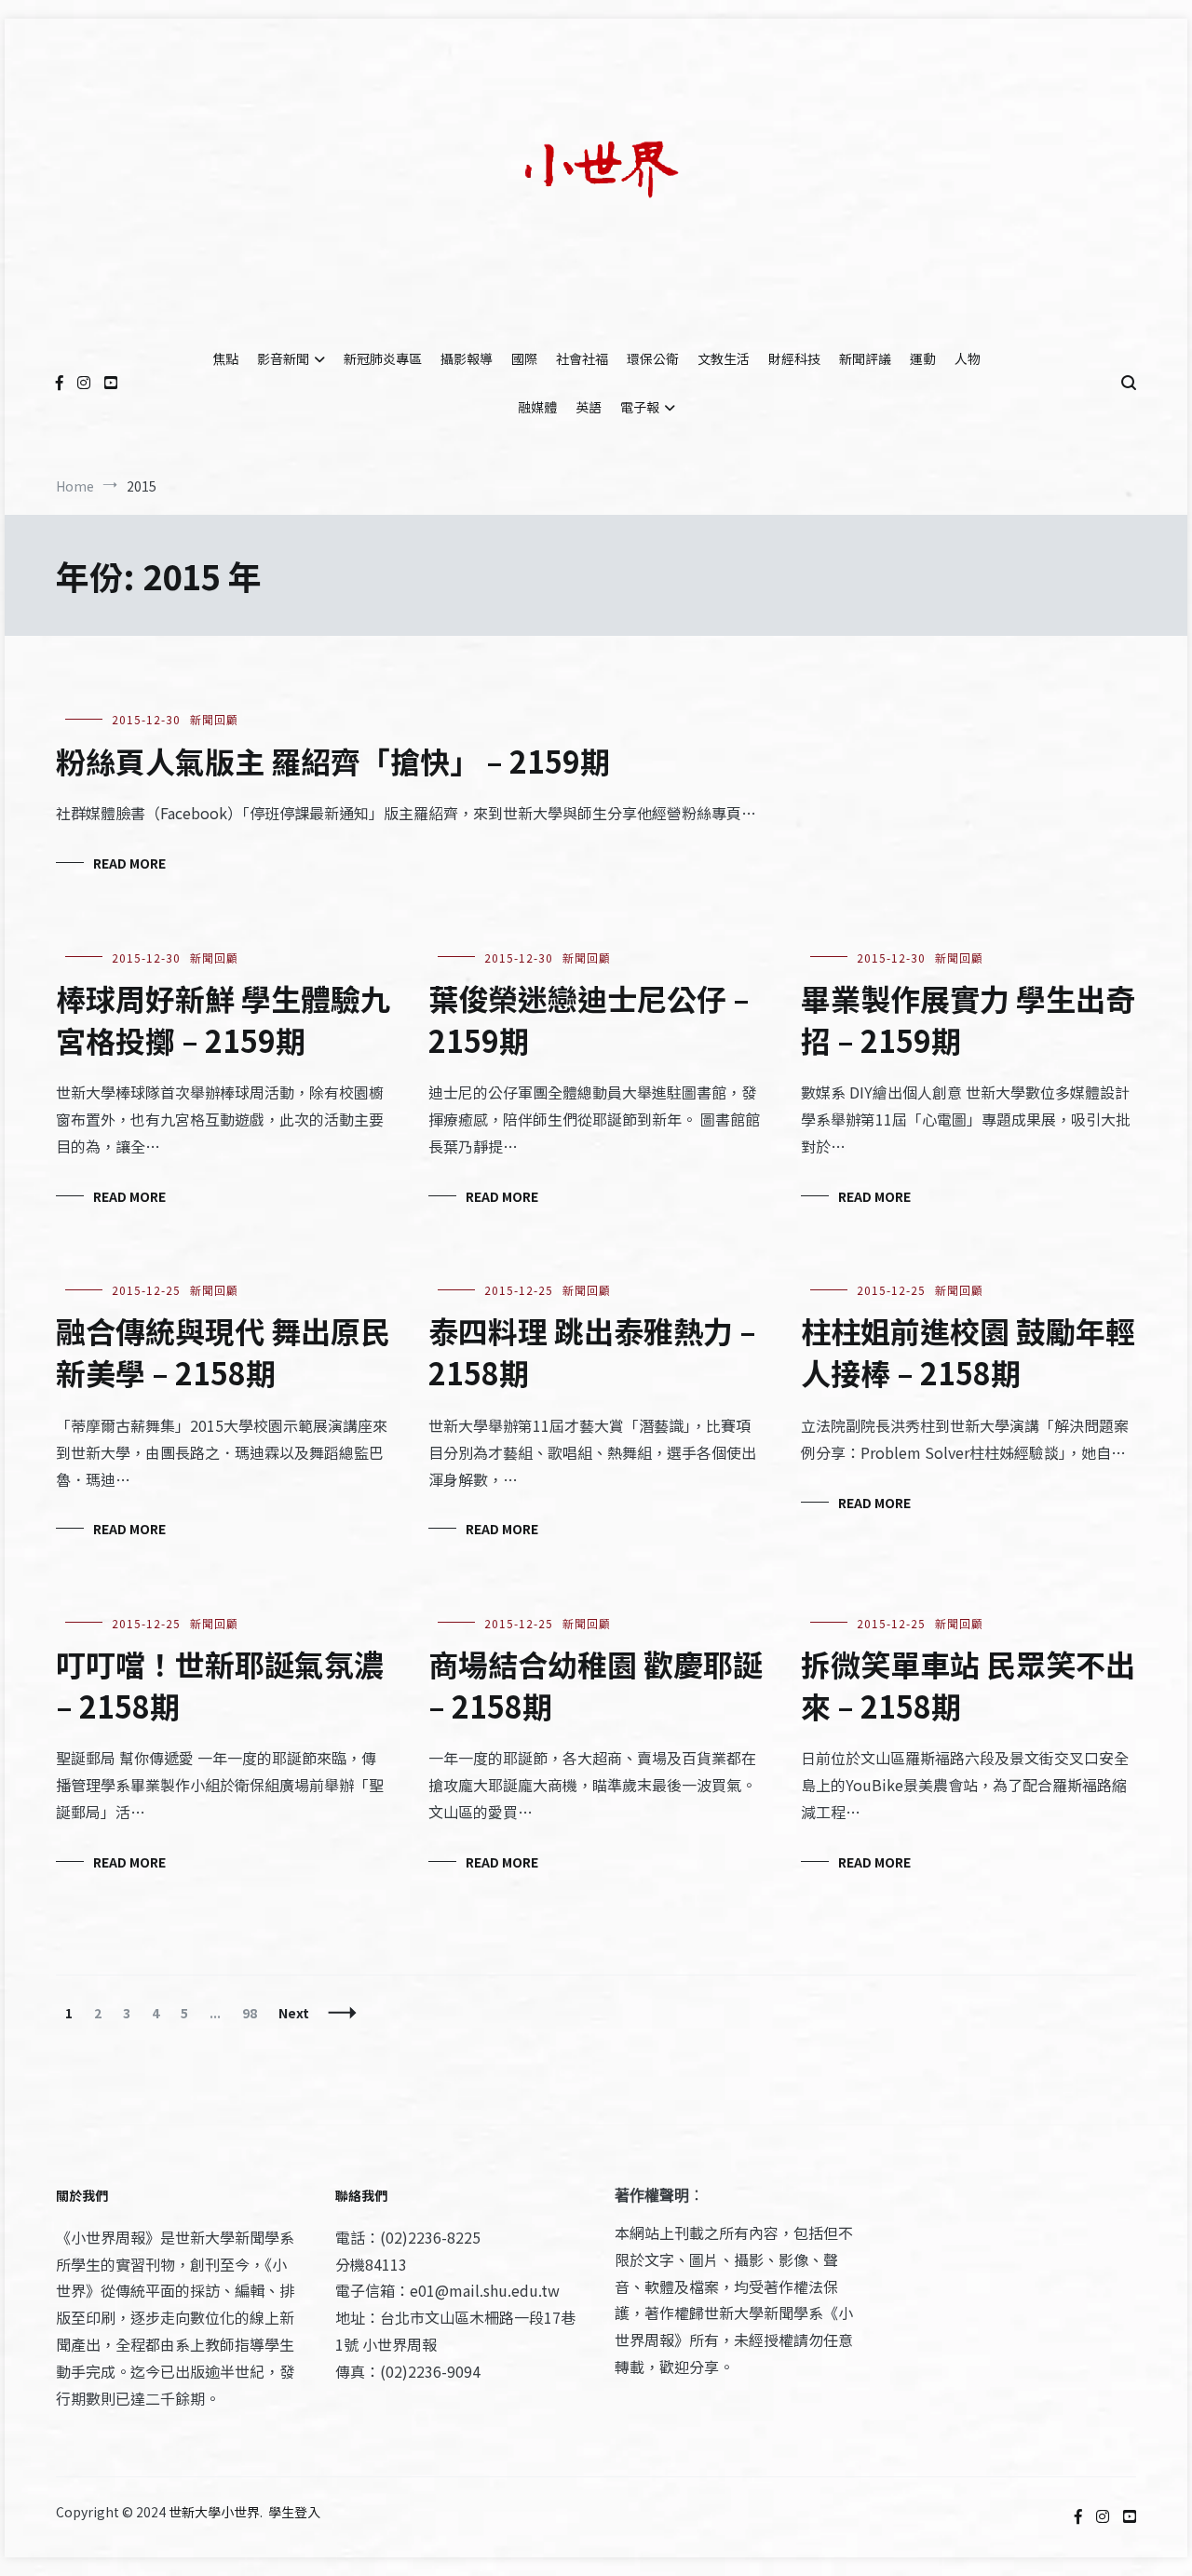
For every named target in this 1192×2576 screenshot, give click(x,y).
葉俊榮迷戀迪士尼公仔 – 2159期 (589, 1019)
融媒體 (537, 407)
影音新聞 (283, 358)
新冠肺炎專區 (383, 358)
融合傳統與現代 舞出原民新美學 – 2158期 (223, 1351)
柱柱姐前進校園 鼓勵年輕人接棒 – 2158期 (968, 1351)
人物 (968, 358)
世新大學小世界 (214, 2512)
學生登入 (294, 2512)
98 (254, 2013)
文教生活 (724, 358)
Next (294, 2013)
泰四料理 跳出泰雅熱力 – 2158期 (592, 1351)
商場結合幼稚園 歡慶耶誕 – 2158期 (596, 1685)
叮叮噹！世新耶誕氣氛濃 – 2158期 (220, 1685)
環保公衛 (653, 358)
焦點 (225, 358)
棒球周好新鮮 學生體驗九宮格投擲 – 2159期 (223, 1019)
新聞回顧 (214, 719)
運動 (923, 358)
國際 (524, 358)
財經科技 (794, 358)
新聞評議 (865, 358)
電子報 (640, 407)
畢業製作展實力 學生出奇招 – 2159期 (968, 1019)
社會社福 (582, 358)
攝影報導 (467, 358)
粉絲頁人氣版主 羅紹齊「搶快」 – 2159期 (333, 761)
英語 (589, 407)
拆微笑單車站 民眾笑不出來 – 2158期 (968, 1685)
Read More (129, 863)
